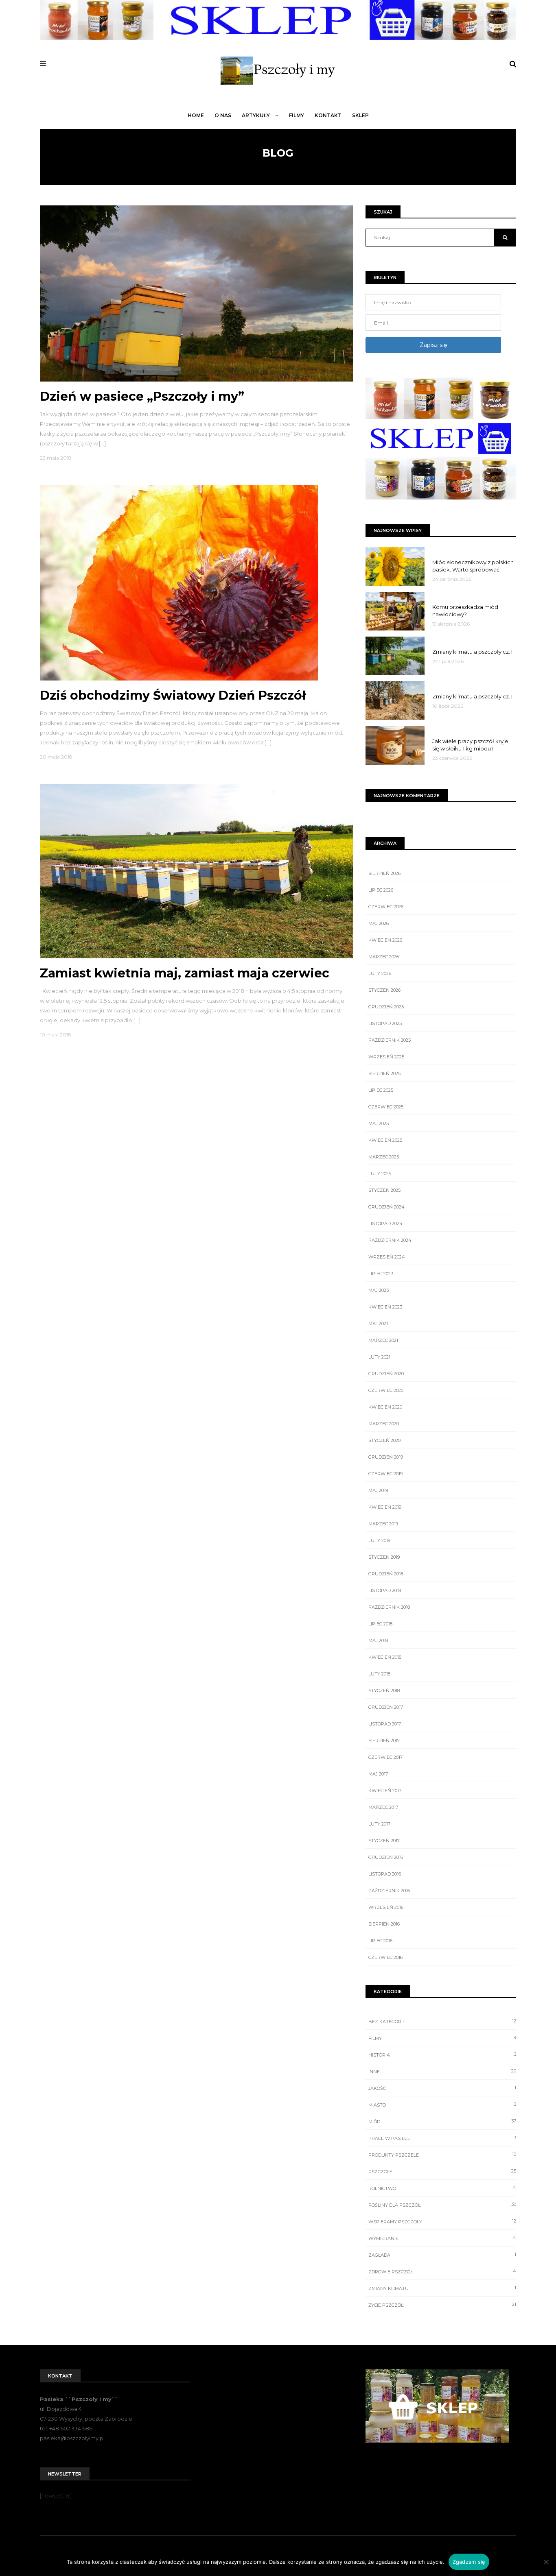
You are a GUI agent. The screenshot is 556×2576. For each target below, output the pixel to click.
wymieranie (383, 2238)
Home (196, 115)
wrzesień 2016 (386, 1907)
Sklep (360, 115)
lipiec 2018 (380, 1624)
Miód (374, 2122)
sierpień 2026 (384, 873)
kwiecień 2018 (385, 1657)
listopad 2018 (385, 1590)
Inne (374, 2072)
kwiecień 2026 (385, 940)
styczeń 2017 (384, 1841)
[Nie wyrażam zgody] (546, 2562)
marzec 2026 (384, 957)
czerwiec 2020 (386, 1390)
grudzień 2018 (386, 1574)
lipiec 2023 (381, 1274)
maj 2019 (378, 1490)
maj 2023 (379, 1290)
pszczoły (380, 2172)
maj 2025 (379, 1123)
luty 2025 (380, 1173)
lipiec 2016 (380, 1941)
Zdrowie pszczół (391, 2272)
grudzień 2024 (386, 1207)
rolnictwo (382, 2188)
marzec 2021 (383, 1340)
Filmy (297, 115)
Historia (379, 2055)
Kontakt (328, 115)
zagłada (379, 2255)
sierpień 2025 (384, 1073)
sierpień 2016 (384, 1924)
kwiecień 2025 (385, 1140)
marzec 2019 (383, 1524)
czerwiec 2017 (385, 1757)
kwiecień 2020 (385, 1407)
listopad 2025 (385, 1023)
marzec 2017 (383, 1807)
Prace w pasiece (389, 2138)
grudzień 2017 (386, 1707)
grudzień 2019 (386, 1457)
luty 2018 (379, 1674)
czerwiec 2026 (386, 907)
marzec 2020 (384, 1424)
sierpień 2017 (384, 1741)
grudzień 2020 (386, 1374)
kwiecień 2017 (385, 1791)
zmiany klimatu (389, 2288)
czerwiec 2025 (386, 1107)
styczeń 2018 (384, 1690)
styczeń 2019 (384, 1557)
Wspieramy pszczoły (395, 2222)
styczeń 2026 (384, 990)
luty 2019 (379, 1540)
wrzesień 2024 (387, 1257)
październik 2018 (389, 1607)
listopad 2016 (385, 1874)
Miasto (377, 2105)
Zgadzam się (469, 2562)
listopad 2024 (385, 1224)
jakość (377, 2088)
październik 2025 (390, 1040)
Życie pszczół (386, 2305)
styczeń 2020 (384, 1440)
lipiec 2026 (381, 890)
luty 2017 (379, 1824)
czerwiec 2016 (385, 1957)
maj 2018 (378, 1640)
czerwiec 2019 (385, 1474)
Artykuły (256, 115)
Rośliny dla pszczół (394, 2205)
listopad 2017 (385, 1724)
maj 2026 (379, 923)
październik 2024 (390, 1240)
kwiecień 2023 (385, 1307)
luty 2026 (380, 973)
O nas (223, 115)
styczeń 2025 (384, 1190)
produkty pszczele (394, 2155)
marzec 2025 (384, 1157)
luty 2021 (379, 1357)
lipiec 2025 (381, 1090)
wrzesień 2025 (386, 1057)
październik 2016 (389, 1891)
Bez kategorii (386, 2022)
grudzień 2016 (386, 1857)
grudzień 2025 (386, 1007)
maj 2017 (378, 1774)
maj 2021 (378, 1324)
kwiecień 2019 (385, 1507)
